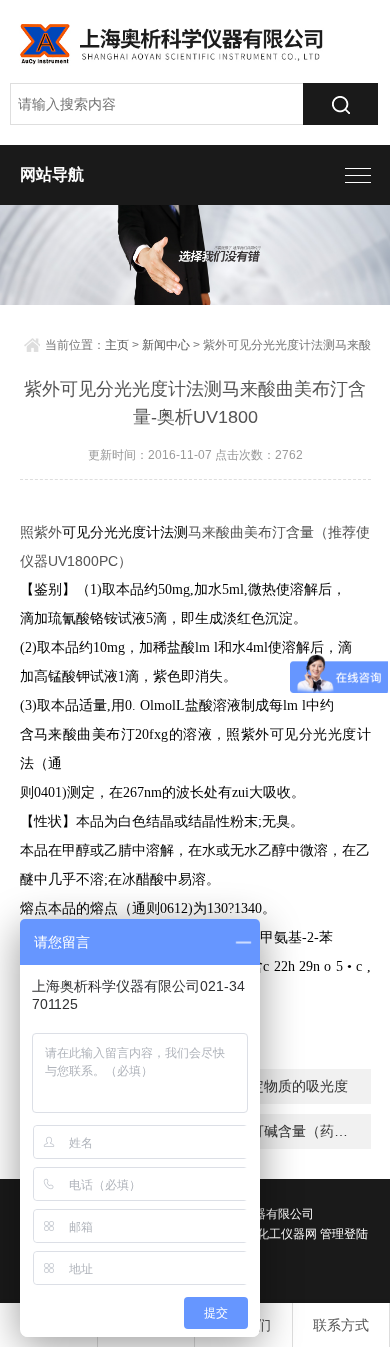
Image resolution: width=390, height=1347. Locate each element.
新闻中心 (166, 345)
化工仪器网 (287, 1234)
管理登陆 (344, 1234)
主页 (117, 345)
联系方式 (341, 1325)
